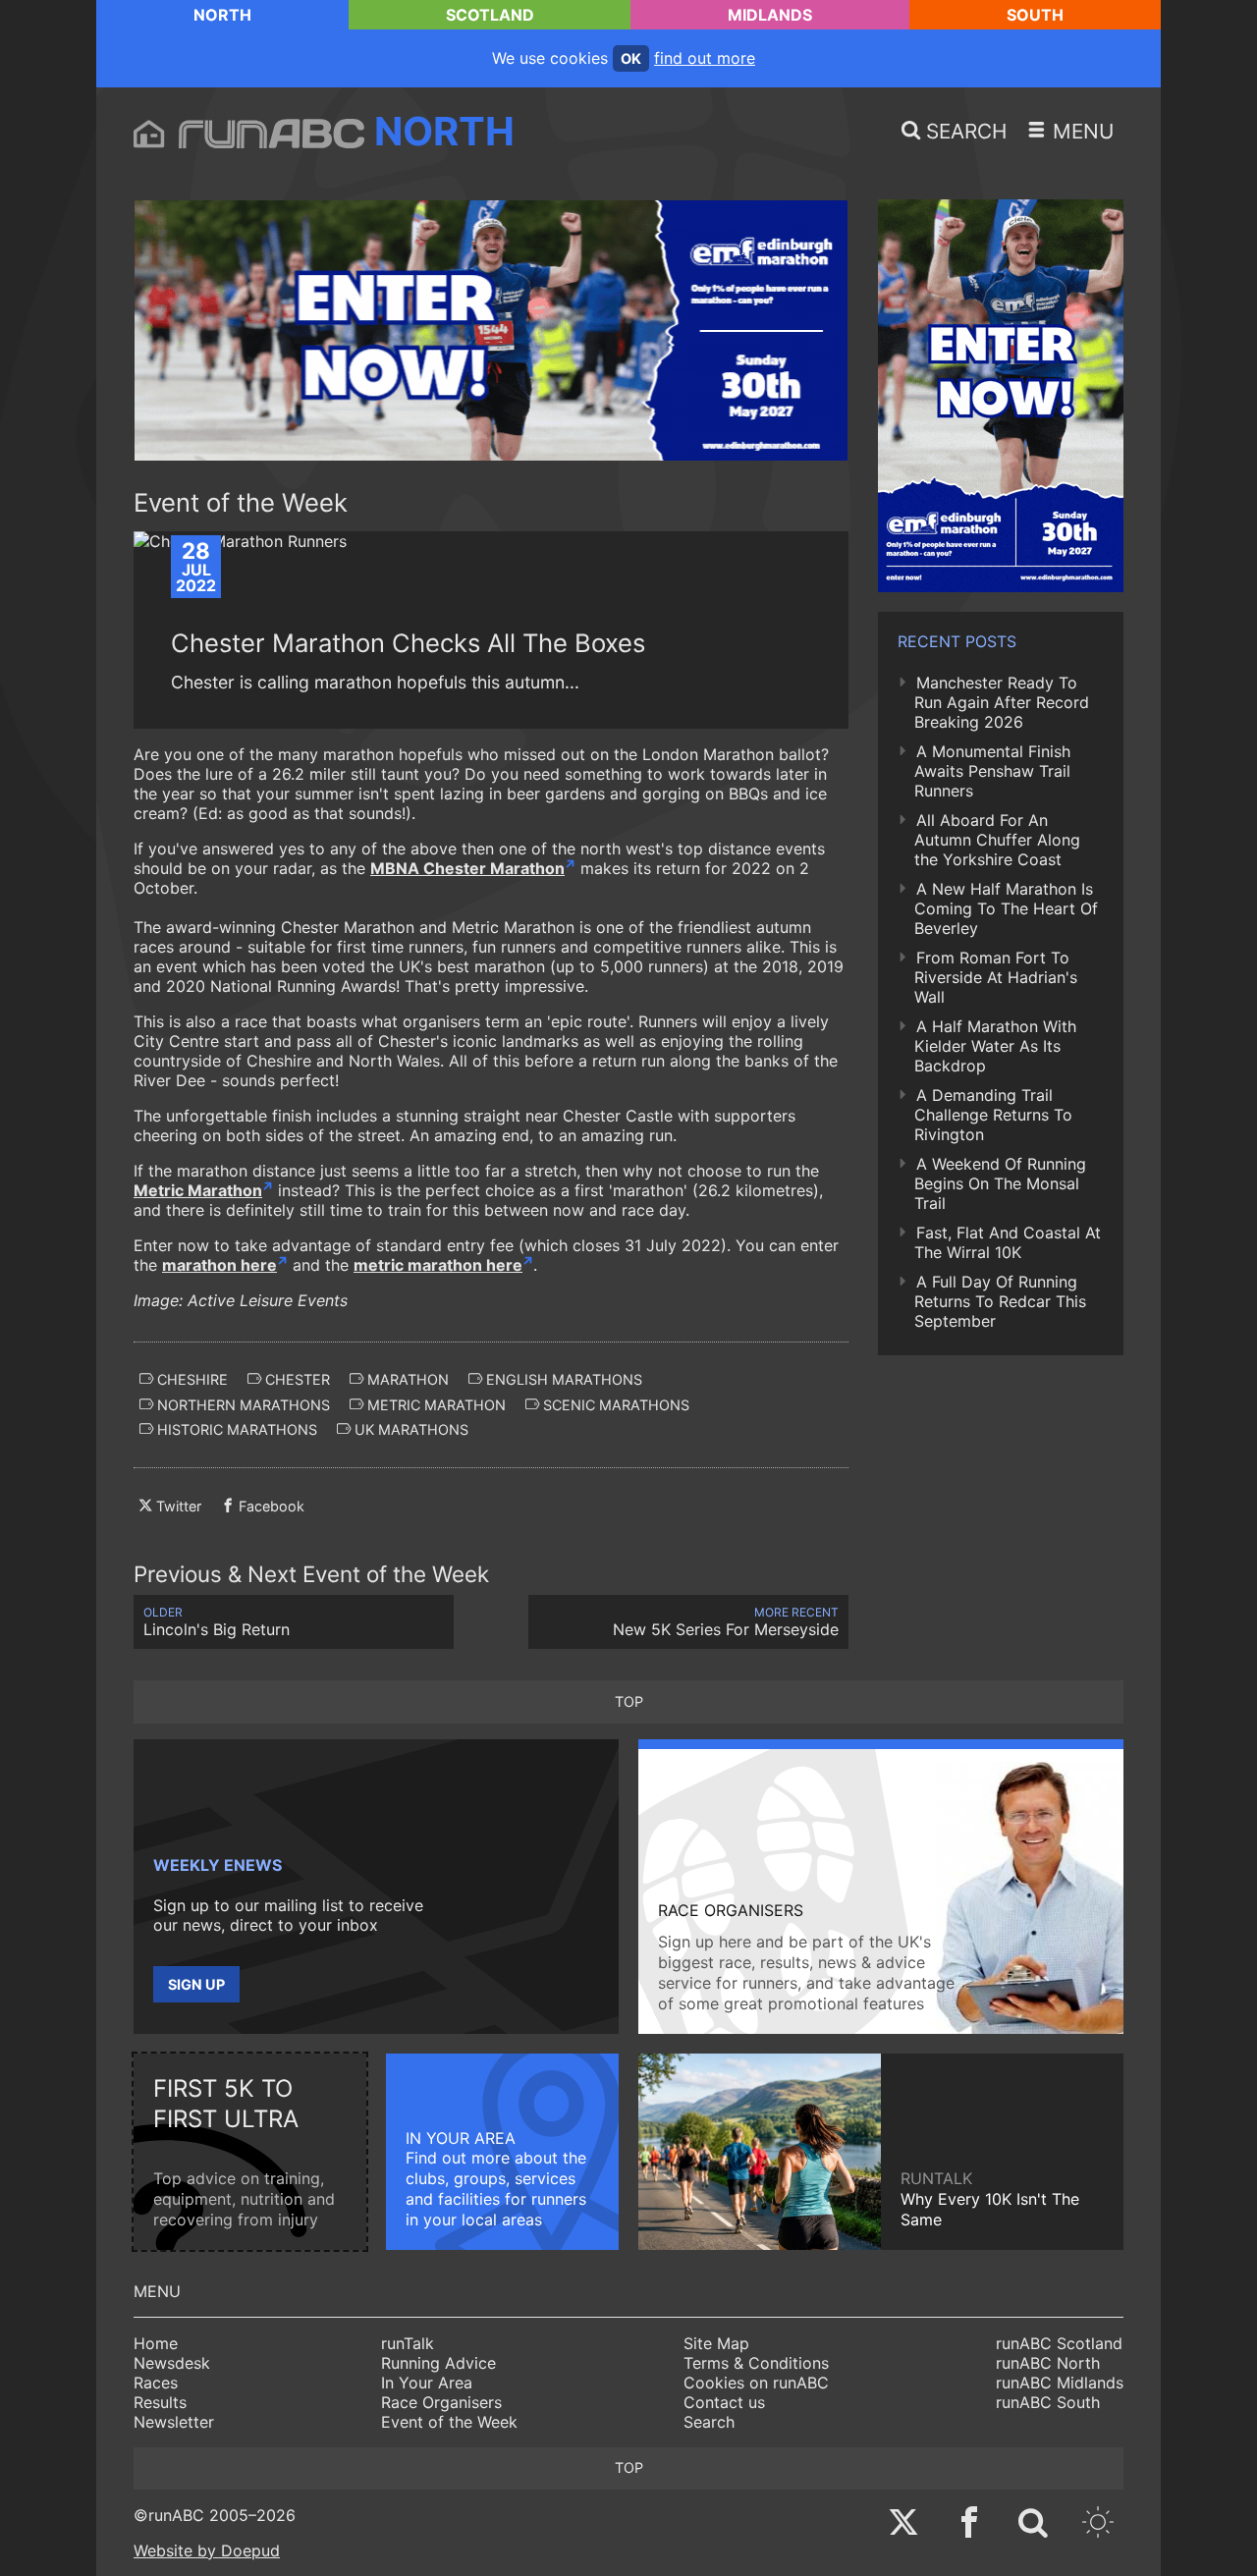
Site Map (716, 2343)
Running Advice (438, 2363)
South (1035, 15)
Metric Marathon (198, 1190)
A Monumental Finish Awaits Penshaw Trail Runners (992, 771)
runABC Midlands (1060, 2383)
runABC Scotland (1059, 2343)
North (222, 15)
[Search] (1033, 2524)
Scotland (490, 15)
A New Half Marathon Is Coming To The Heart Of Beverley (1006, 908)
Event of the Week (449, 2422)
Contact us (724, 2402)
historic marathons (235, 1429)
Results (160, 2402)
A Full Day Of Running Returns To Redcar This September (1000, 1301)
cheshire (191, 1379)
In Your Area (427, 2383)
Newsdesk (172, 2363)
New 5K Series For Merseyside (726, 1622)
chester (296, 1379)
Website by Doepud (207, 2550)
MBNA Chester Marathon (467, 868)
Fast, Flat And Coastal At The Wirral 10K (1008, 1242)
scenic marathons (614, 1405)
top (629, 1701)
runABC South (1048, 2402)
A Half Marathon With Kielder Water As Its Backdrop (995, 1046)
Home (156, 2343)
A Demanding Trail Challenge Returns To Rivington (993, 1115)
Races (156, 2383)
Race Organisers (441, 2402)
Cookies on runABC (756, 2383)
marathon (406, 1379)
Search (709, 2422)
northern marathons (242, 1405)
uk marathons (410, 1429)
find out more (705, 58)
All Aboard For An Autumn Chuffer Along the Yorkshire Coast (997, 840)
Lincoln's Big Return (217, 1622)
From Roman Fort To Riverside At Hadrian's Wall (996, 977)
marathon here (219, 1265)
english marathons (562, 1379)
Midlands (770, 15)
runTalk (408, 2343)
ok (631, 58)
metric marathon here (438, 1265)
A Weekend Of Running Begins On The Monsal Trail (1000, 1183)
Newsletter (174, 2422)
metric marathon (435, 1405)
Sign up (196, 1984)
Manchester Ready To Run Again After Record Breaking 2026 (1002, 702)
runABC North (1048, 2363)
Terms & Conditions (756, 2363)
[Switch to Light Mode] (1098, 2524)
